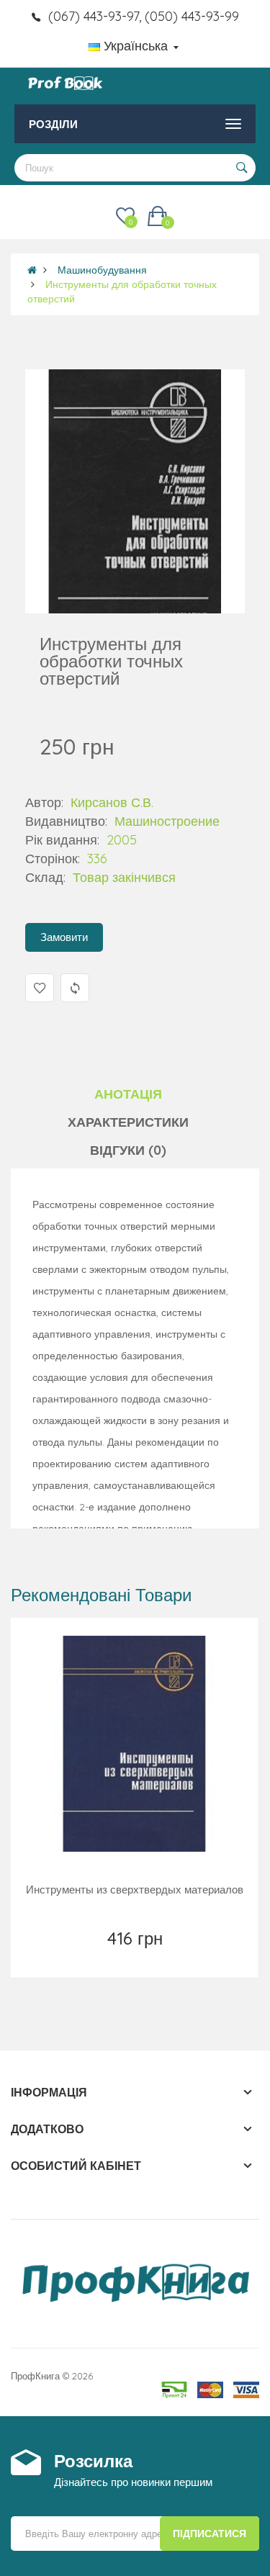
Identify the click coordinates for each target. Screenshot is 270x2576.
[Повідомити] (136, 1957)
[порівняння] (167, 1957)
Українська (136, 46)
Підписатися (210, 2534)
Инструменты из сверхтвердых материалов (135, 1890)
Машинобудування (102, 270)
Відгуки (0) (128, 1150)
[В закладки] (103, 1957)
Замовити (64, 937)
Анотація (128, 1094)
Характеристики (128, 1122)
